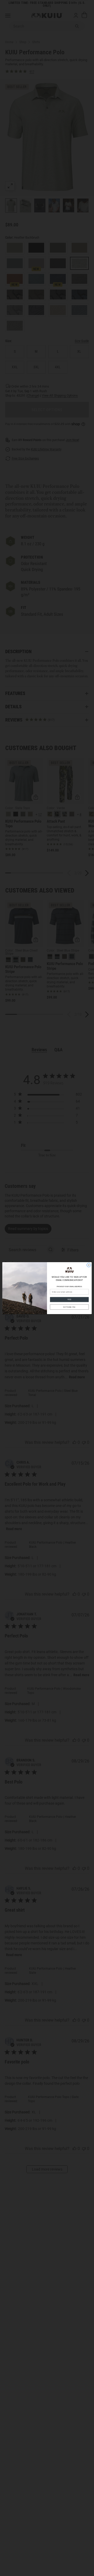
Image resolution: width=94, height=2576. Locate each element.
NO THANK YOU (69, 1307)
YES (69, 1299)
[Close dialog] (89, 1265)
